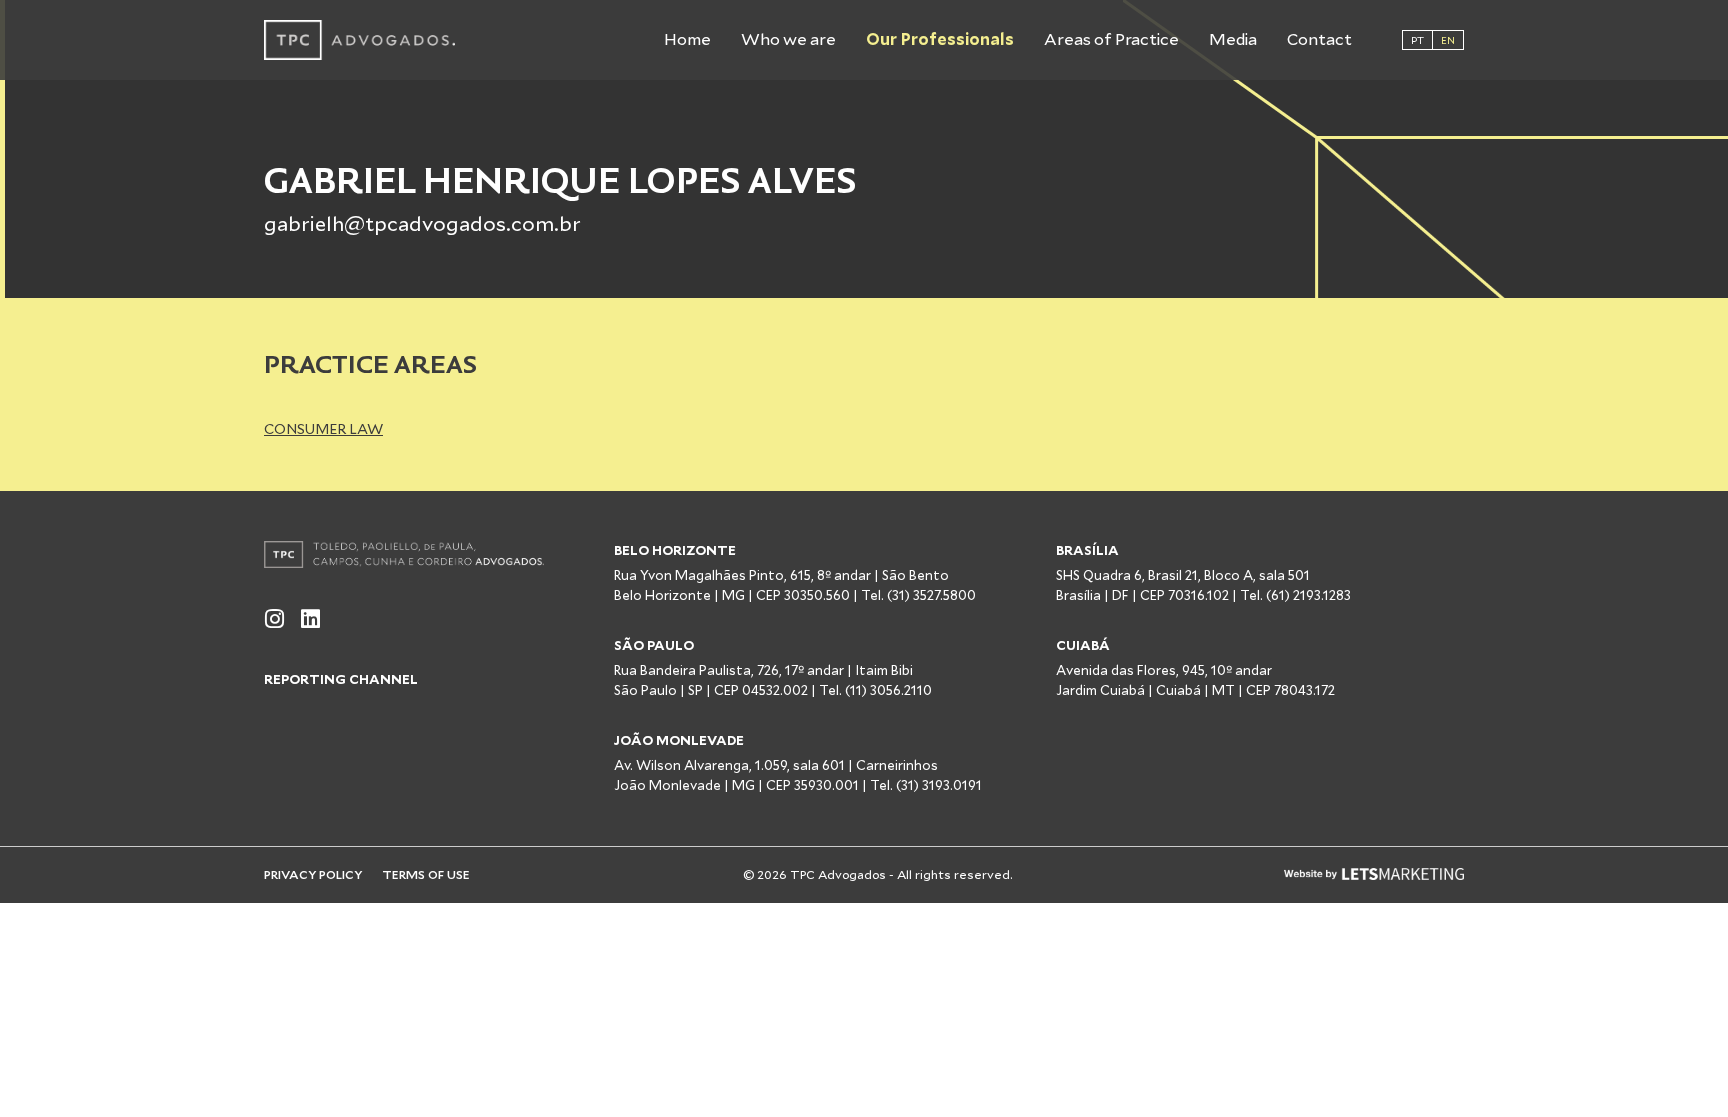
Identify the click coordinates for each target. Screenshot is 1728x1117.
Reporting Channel (341, 679)
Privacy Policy (313, 874)
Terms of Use (426, 874)
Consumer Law (323, 429)
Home (687, 39)
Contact (1319, 39)
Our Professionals (940, 39)
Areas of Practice (1111, 39)
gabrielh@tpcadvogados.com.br (422, 224)
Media (1233, 39)
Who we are (788, 39)
